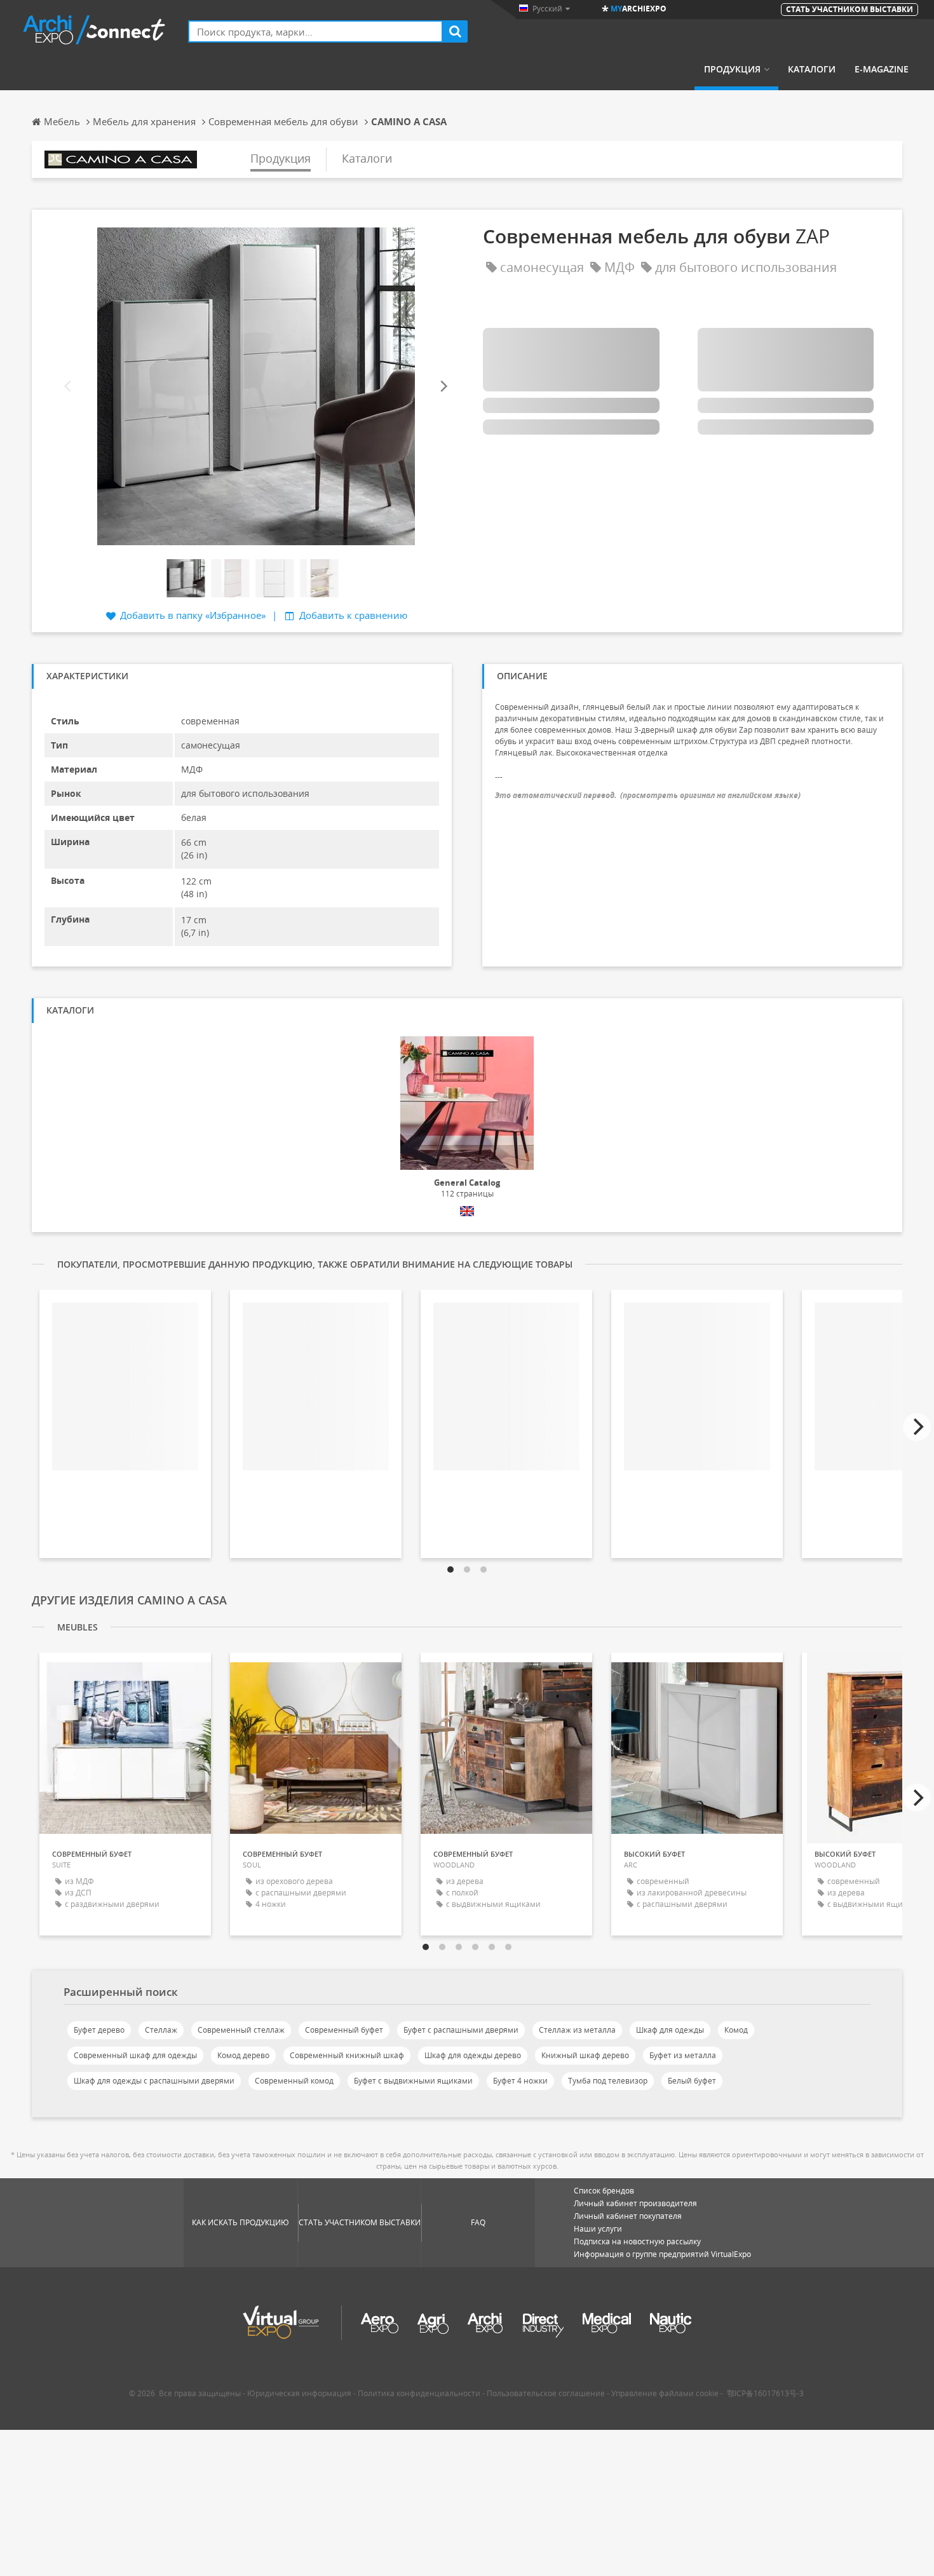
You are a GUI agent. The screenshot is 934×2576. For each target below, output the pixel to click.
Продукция (732, 69)
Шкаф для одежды (670, 2030)
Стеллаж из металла (577, 2030)
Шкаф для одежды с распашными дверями (154, 2081)
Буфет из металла (683, 2055)
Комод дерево (243, 2055)
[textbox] (315, 31)
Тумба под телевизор (608, 2081)
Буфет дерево (99, 2030)
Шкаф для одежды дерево (473, 2055)
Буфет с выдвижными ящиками (413, 2081)
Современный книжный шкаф (347, 2055)
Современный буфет (344, 2030)
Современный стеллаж (241, 2030)
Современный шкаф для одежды (135, 2055)
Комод (736, 2030)
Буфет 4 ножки (520, 2081)
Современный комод (294, 2081)
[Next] (443, 386)
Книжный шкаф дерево (585, 2055)
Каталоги (812, 69)
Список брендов (604, 2191)
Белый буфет (692, 2081)
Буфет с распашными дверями (461, 2030)
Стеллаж (161, 2030)
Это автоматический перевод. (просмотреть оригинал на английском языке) (648, 795)
